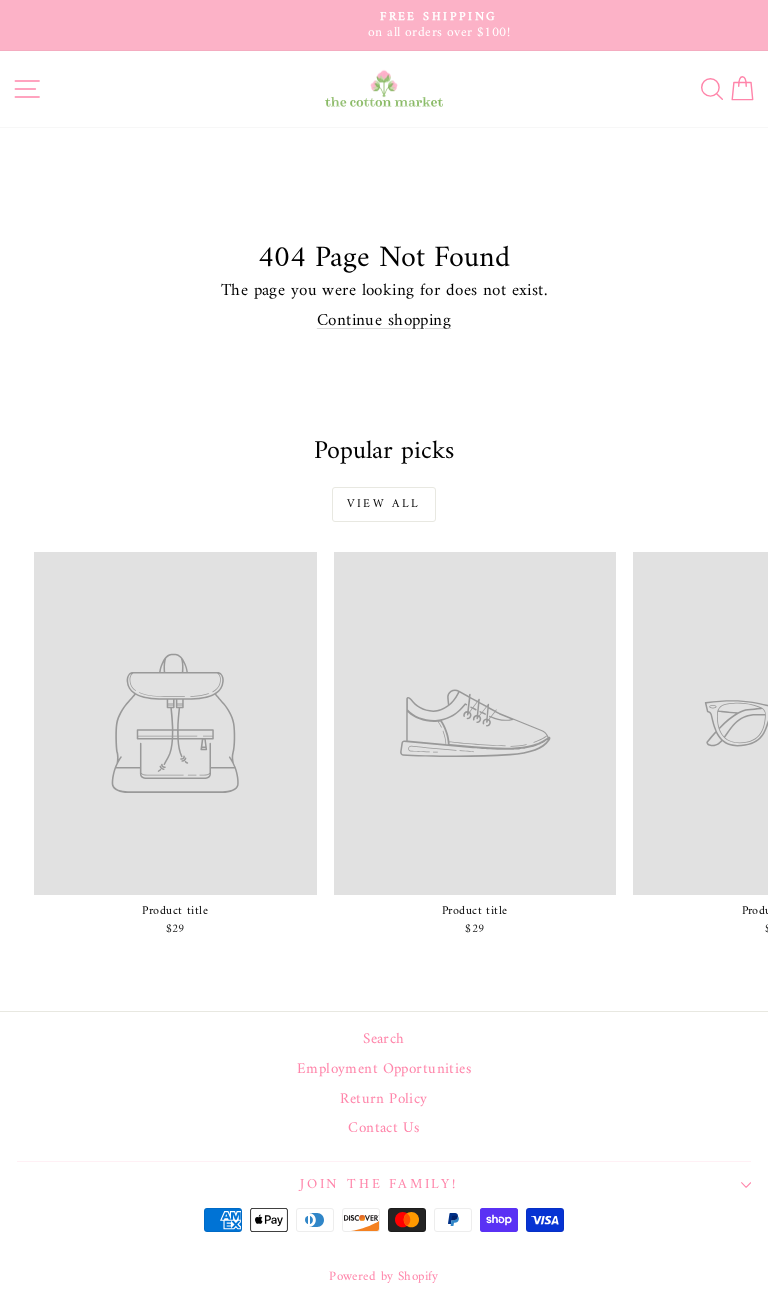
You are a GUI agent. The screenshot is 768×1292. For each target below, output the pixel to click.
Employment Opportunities (384, 1070)
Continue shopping (384, 321)
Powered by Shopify (384, 1276)
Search (384, 1040)
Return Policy (384, 1100)
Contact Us (383, 1129)
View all (383, 504)
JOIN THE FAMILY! (379, 1184)
